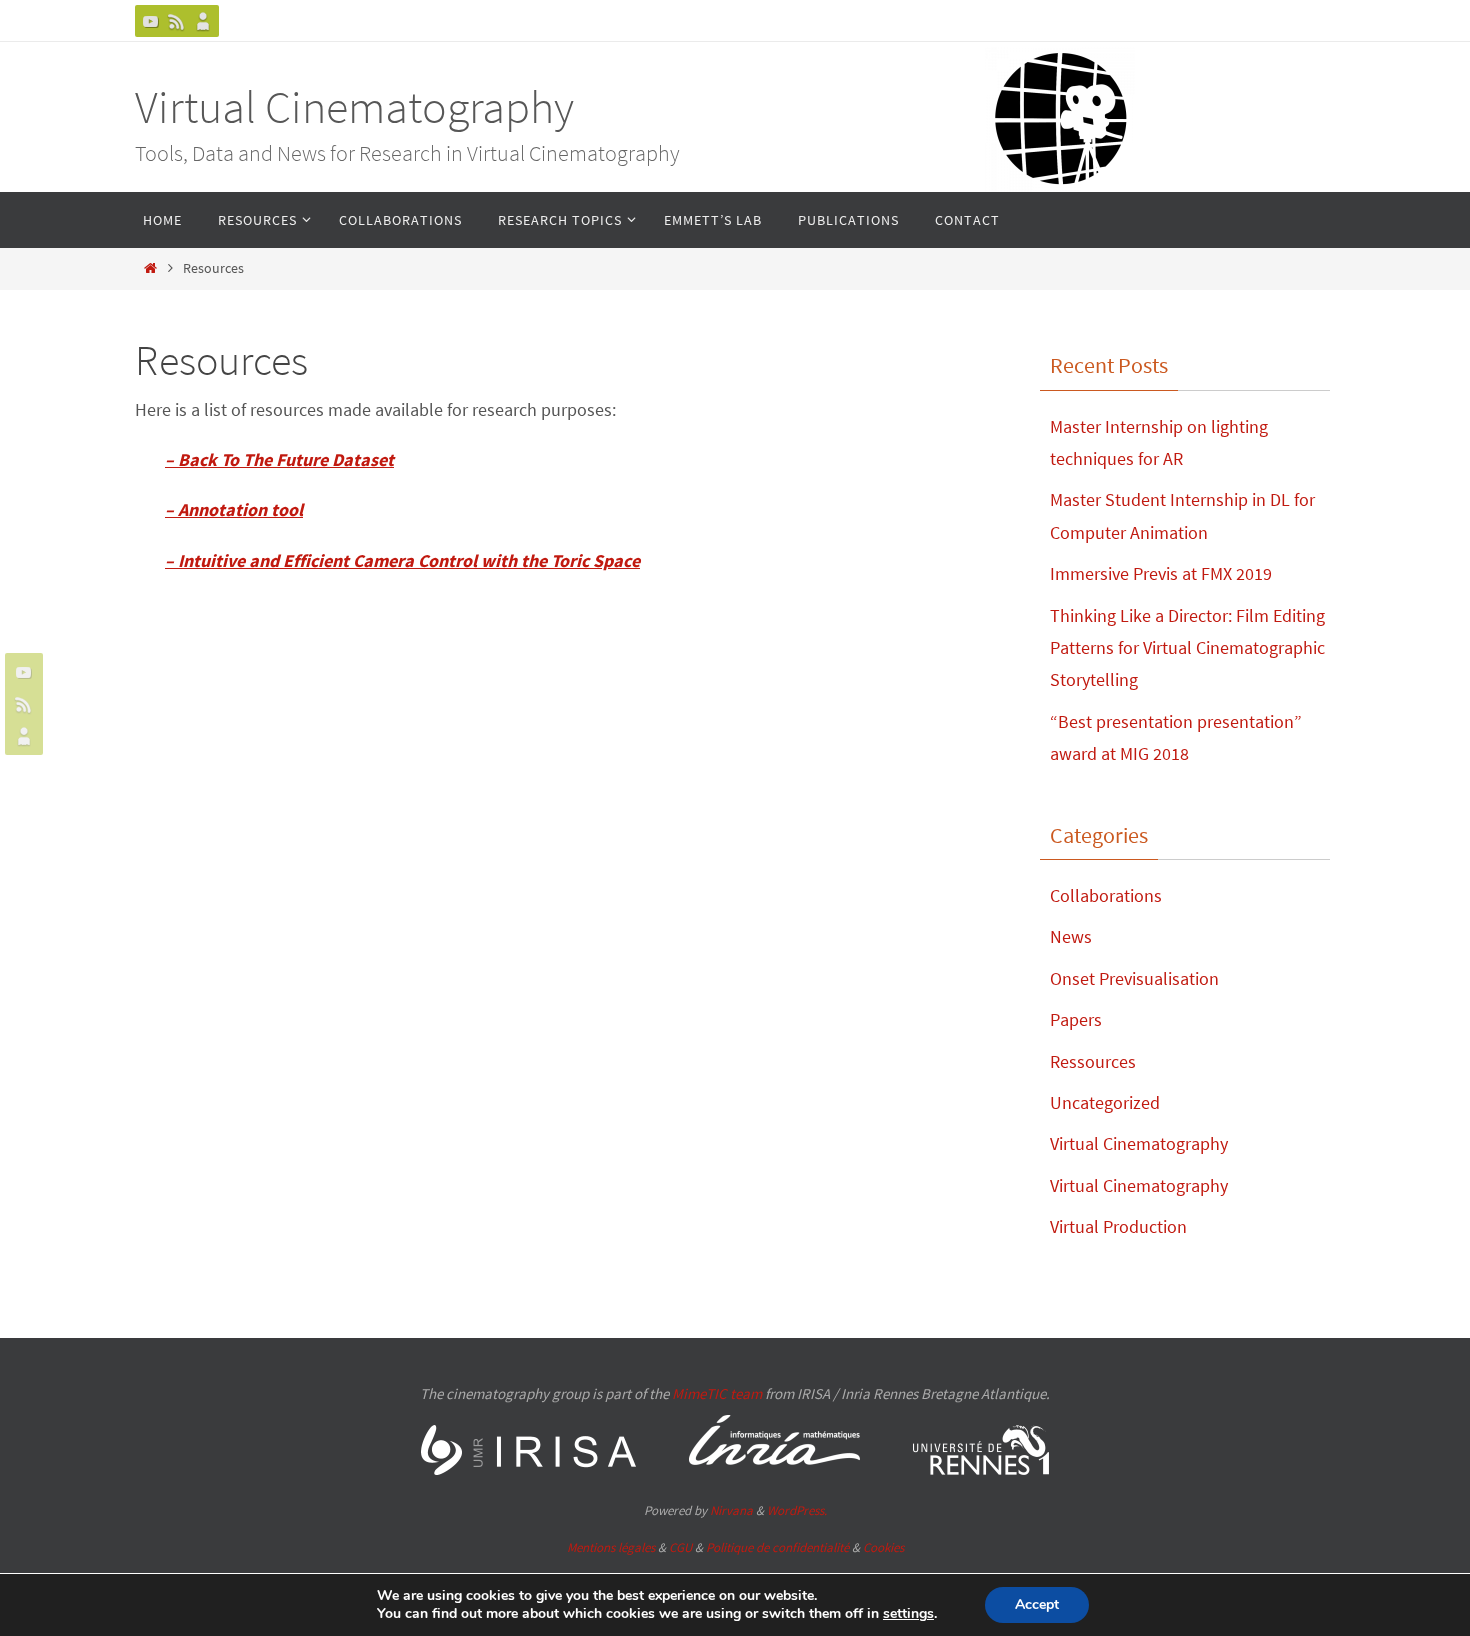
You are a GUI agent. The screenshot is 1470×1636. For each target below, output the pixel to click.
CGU (680, 1547)
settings (908, 1614)
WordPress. (797, 1510)
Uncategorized (1105, 1102)
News (1071, 936)
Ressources (1093, 1061)
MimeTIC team (717, 1393)
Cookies (883, 1547)
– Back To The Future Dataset (279, 459)
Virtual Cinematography (354, 107)
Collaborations (1106, 895)
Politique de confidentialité (777, 1547)
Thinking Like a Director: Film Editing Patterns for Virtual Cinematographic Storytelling (1187, 648)
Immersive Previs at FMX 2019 (1161, 573)
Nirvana (731, 1510)
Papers (1076, 1019)
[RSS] (177, 21)
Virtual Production (1118, 1226)
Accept (1037, 1604)
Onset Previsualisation (1134, 978)
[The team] (203, 21)
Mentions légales (611, 1547)
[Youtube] (151, 21)
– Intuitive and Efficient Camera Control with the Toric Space (402, 560)
